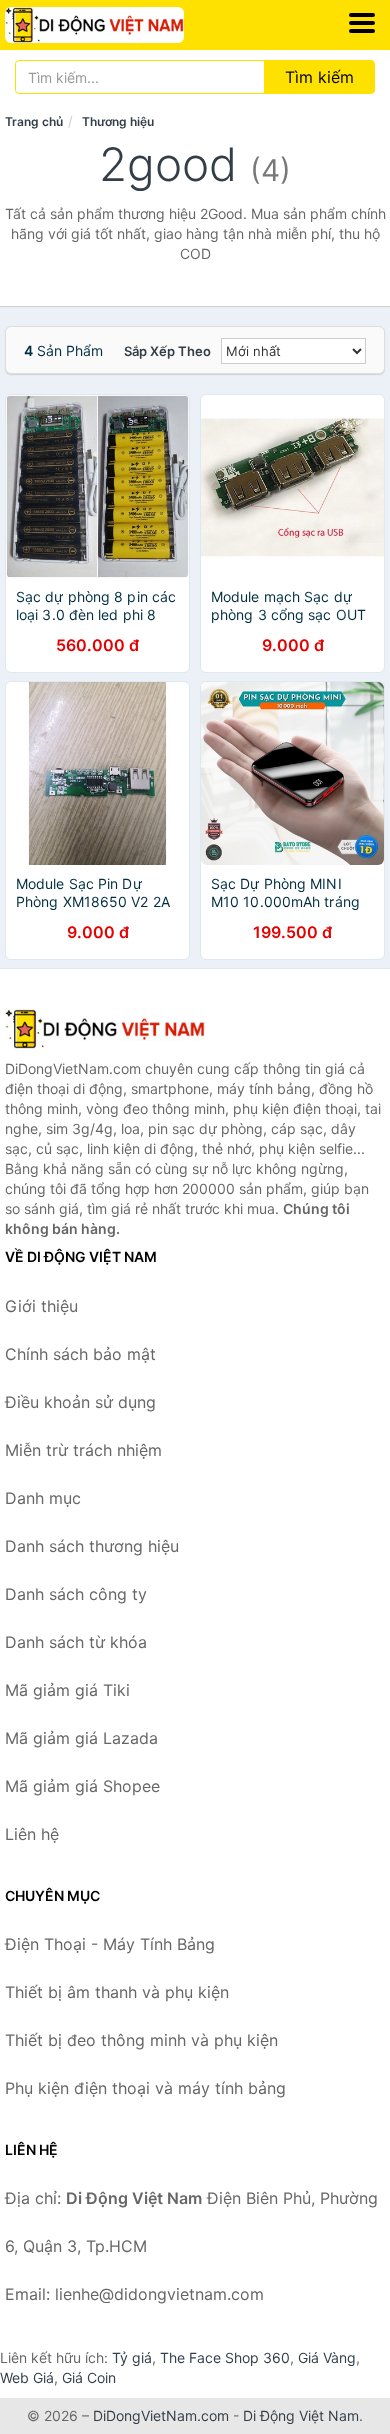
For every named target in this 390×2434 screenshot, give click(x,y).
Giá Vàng (327, 2357)
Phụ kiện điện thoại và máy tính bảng (145, 2088)
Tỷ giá (132, 2357)
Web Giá (27, 2377)
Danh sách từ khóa (76, 1642)
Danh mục (43, 1498)
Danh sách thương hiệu (92, 1546)
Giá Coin (89, 2377)
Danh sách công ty (76, 1594)
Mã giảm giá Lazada (81, 1738)
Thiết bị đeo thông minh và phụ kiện (141, 2040)
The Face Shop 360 (225, 2357)
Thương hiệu (118, 121)
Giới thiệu (41, 1306)
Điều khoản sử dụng (80, 1402)
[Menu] (362, 23)
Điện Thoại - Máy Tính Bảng (110, 1944)
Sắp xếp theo (167, 351)
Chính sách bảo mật (80, 1354)
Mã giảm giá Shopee (82, 1786)
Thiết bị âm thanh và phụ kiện (117, 1992)
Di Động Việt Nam (301, 2415)
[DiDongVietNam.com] (129, 25)
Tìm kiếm (319, 77)
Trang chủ (34, 121)
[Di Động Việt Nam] (105, 1029)
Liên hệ (32, 1834)
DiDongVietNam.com (161, 2415)
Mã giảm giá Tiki (67, 1690)
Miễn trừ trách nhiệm (83, 1450)
